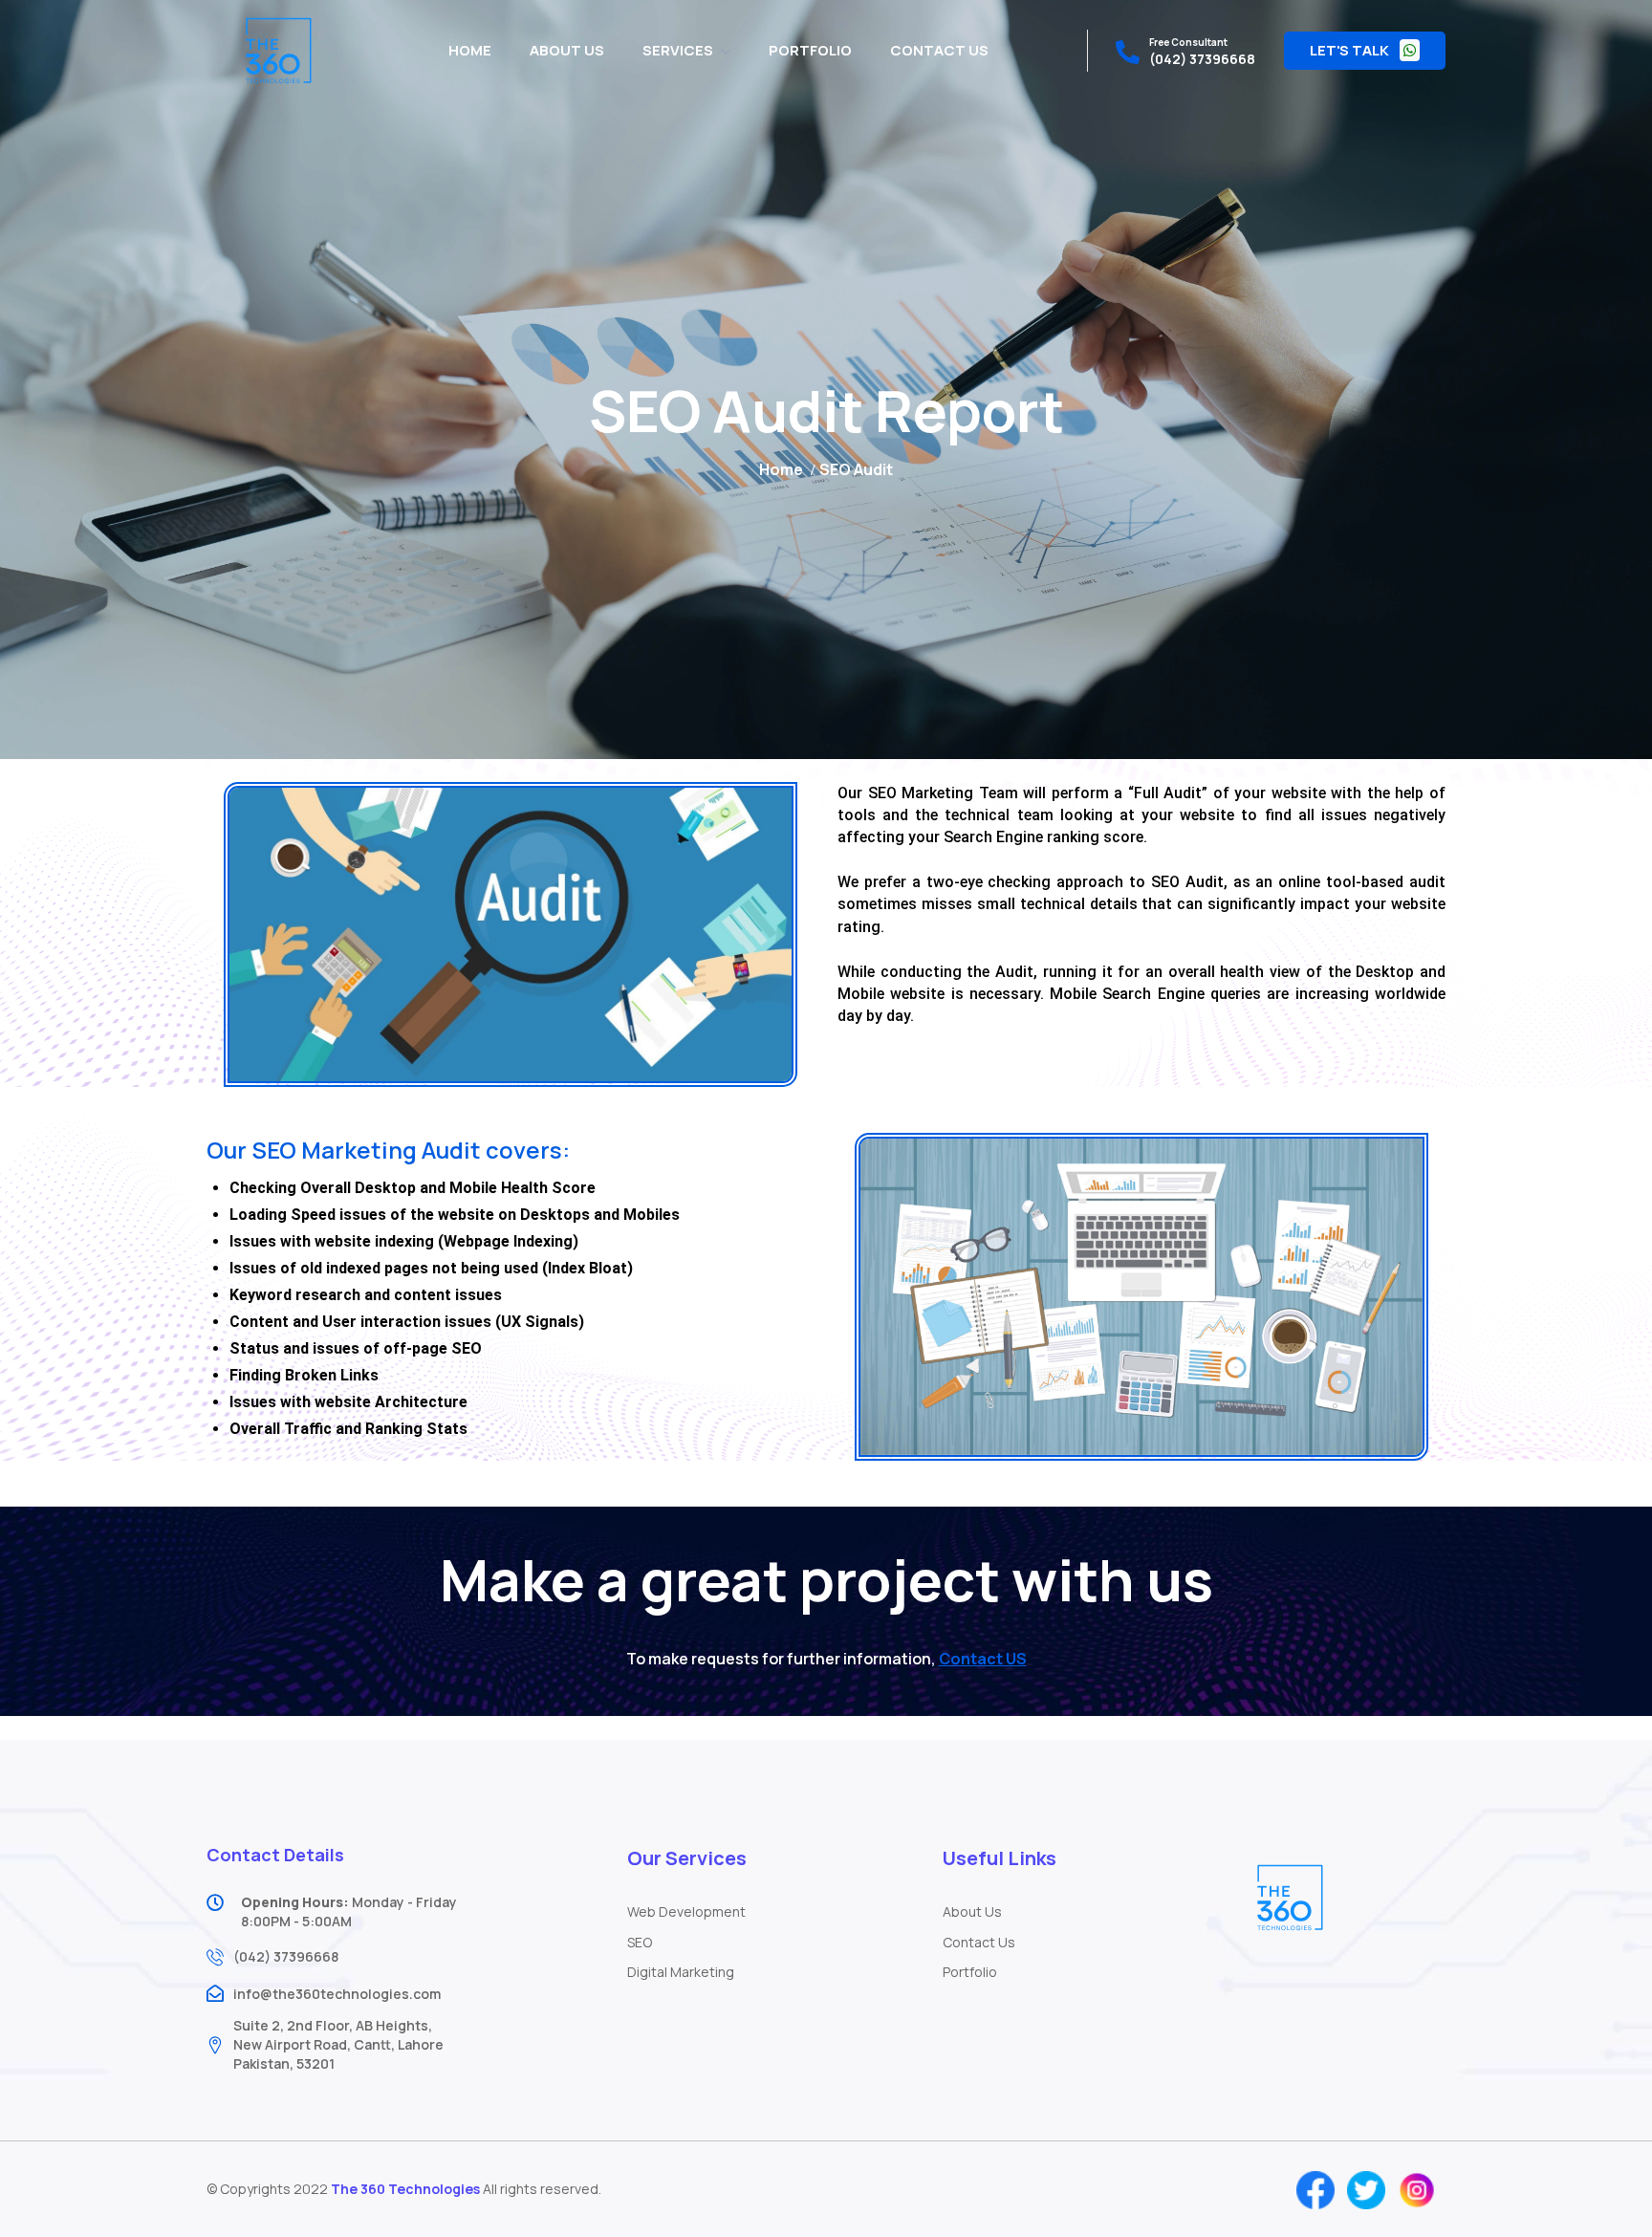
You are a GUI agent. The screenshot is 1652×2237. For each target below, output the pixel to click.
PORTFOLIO (810, 50)
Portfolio (970, 1972)
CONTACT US (939, 50)
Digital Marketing (681, 1972)
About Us (972, 1911)
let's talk (1351, 50)
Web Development (686, 1911)
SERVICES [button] (678, 50)
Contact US (983, 1659)
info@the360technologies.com (337, 1994)
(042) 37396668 (1202, 59)
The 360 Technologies (405, 2189)
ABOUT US (567, 50)
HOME (470, 50)
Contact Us (979, 1942)
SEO (640, 1942)
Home (781, 469)
